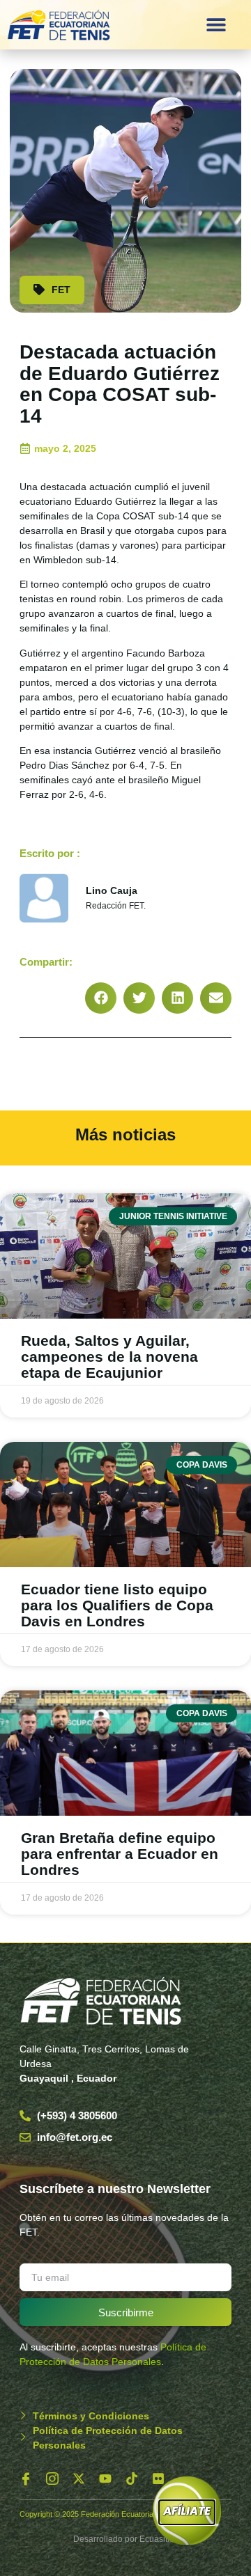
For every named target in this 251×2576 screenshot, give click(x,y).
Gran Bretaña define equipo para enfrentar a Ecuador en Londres (120, 1854)
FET (61, 290)
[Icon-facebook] (26, 2479)
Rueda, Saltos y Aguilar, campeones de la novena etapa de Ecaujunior (109, 1357)
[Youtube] (105, 2479)
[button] (216, 25)
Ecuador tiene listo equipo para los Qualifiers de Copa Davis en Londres (117, 1605)
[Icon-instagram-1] (52, 2479)
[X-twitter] (79, 2479)
